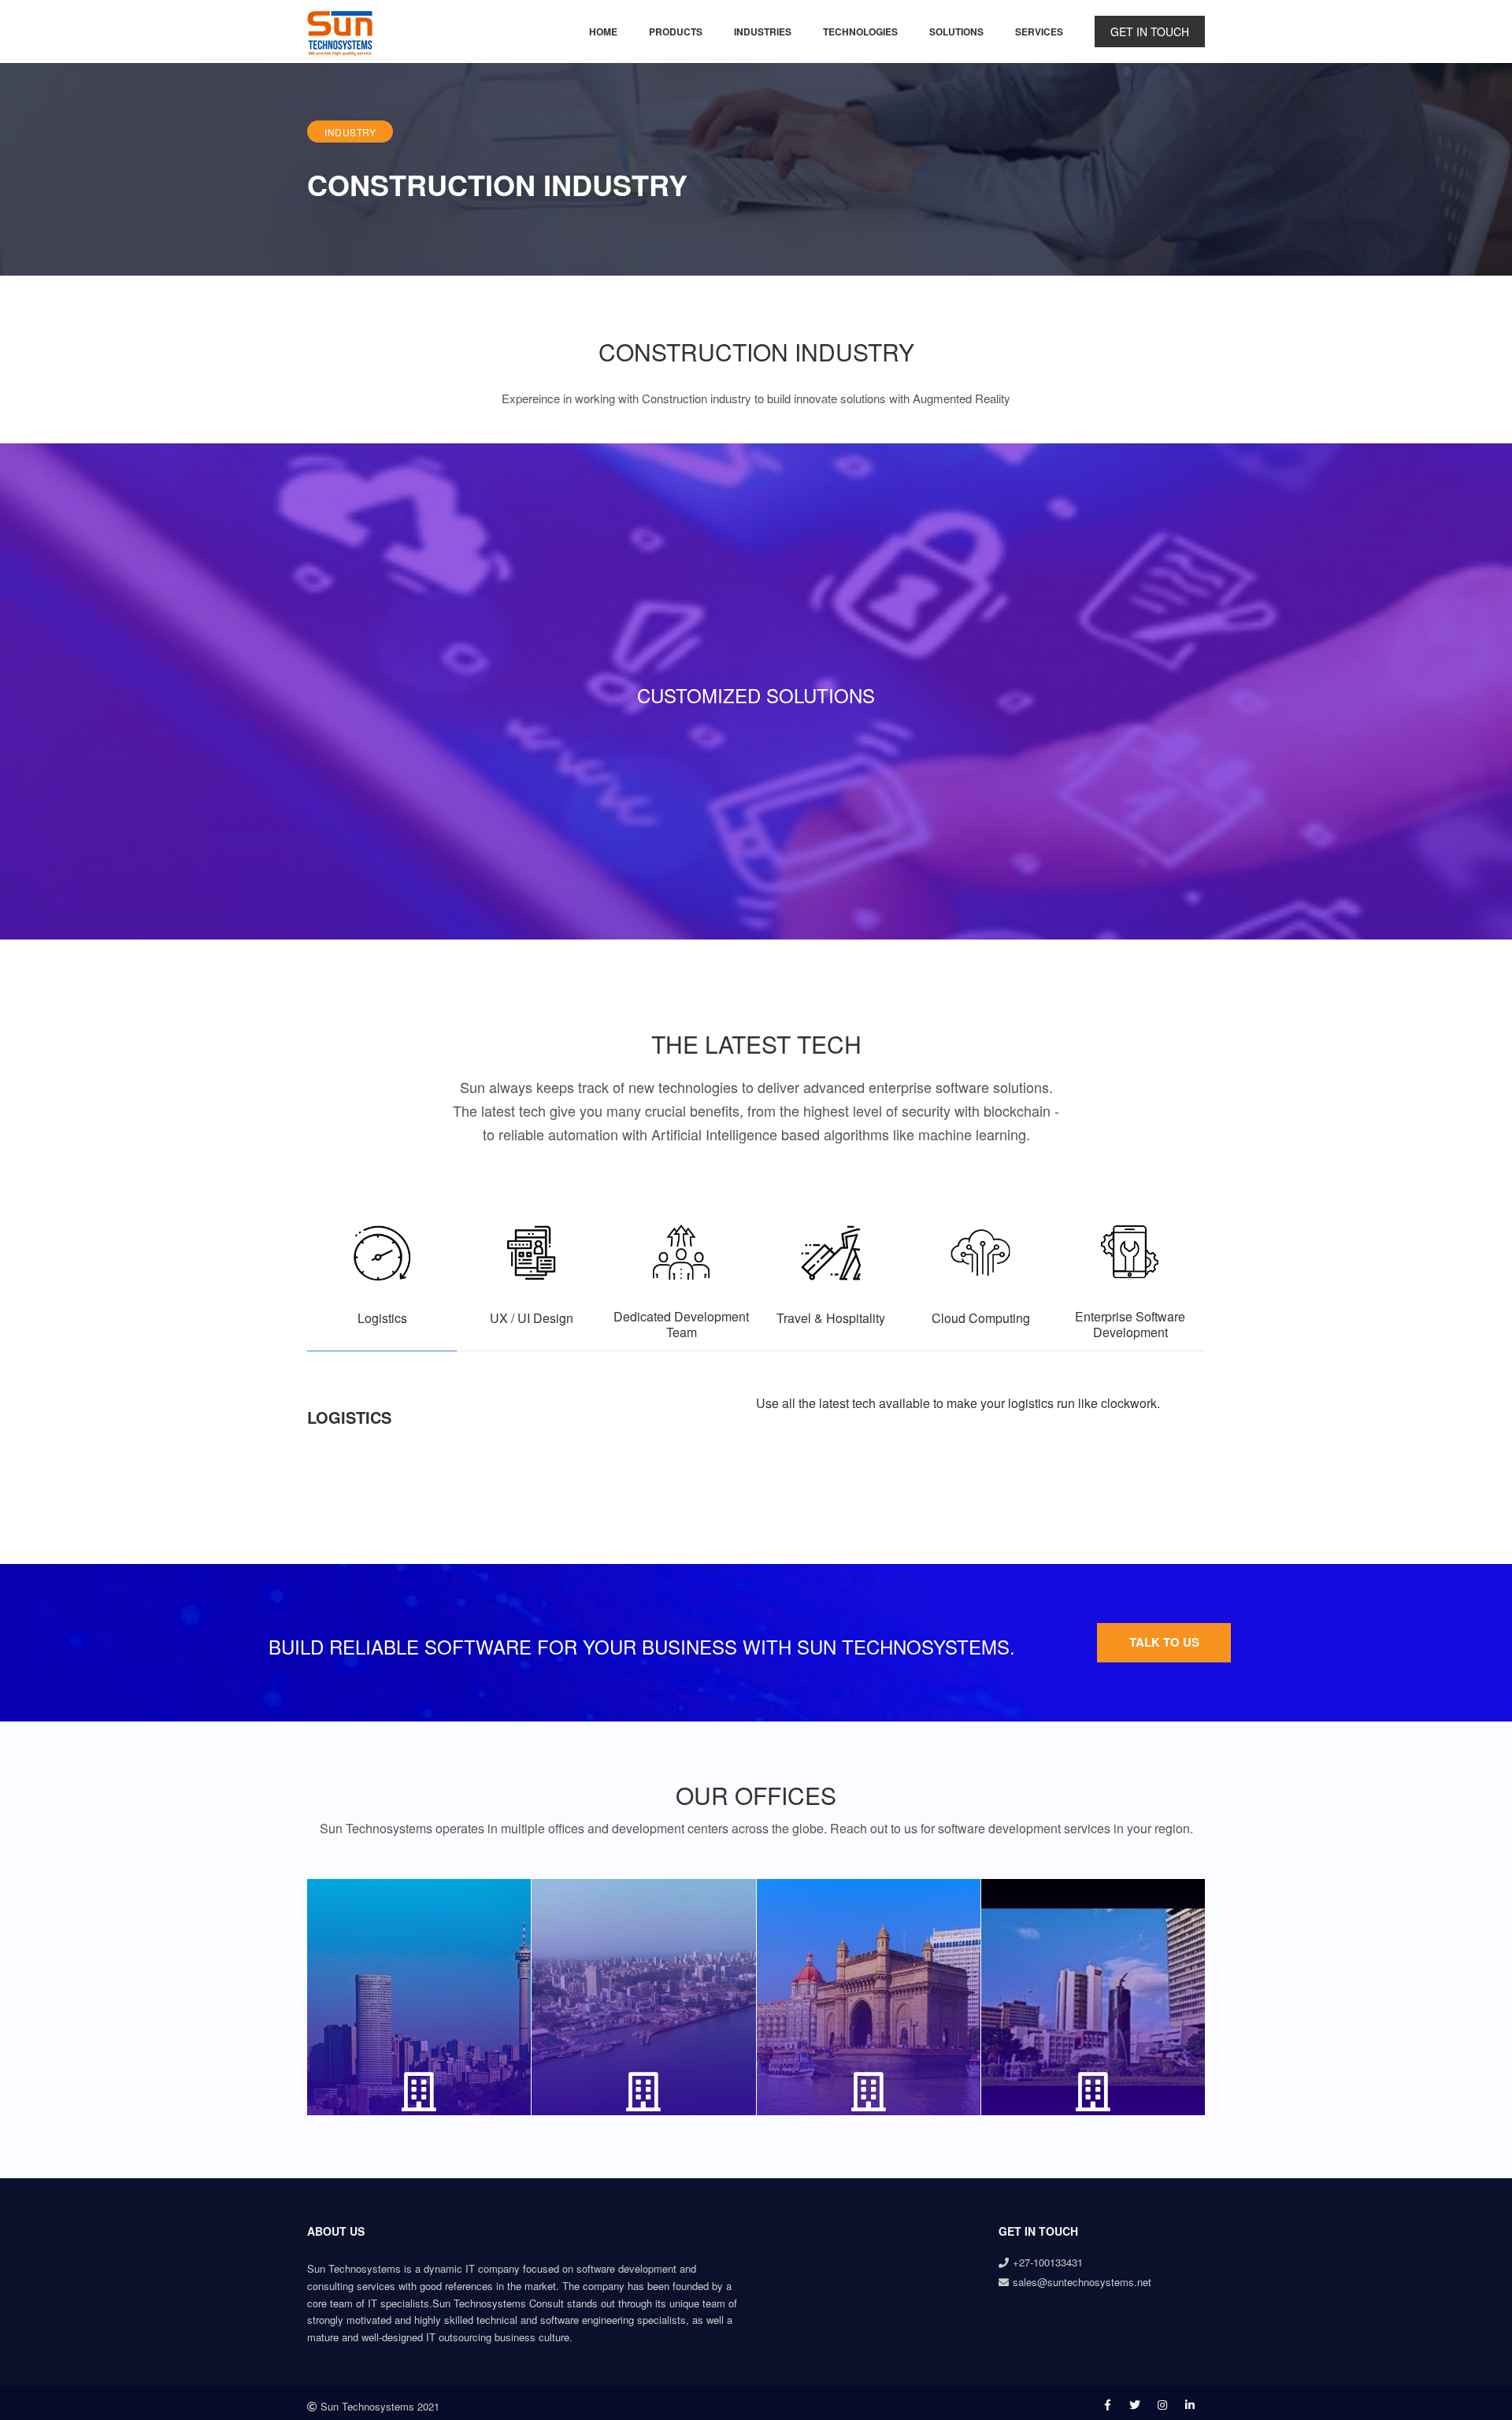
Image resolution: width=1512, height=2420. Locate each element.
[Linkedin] (1190, 2404)
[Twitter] (1135, 2404)
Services (1039, 31)
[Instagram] (1162, 2404)
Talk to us (1164, 1642)
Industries (763, 31)
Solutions (956, 31)
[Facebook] (1108, 2404)
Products (676, 31)
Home (603, 31)
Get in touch (1150, 32)
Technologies (860, 31)
